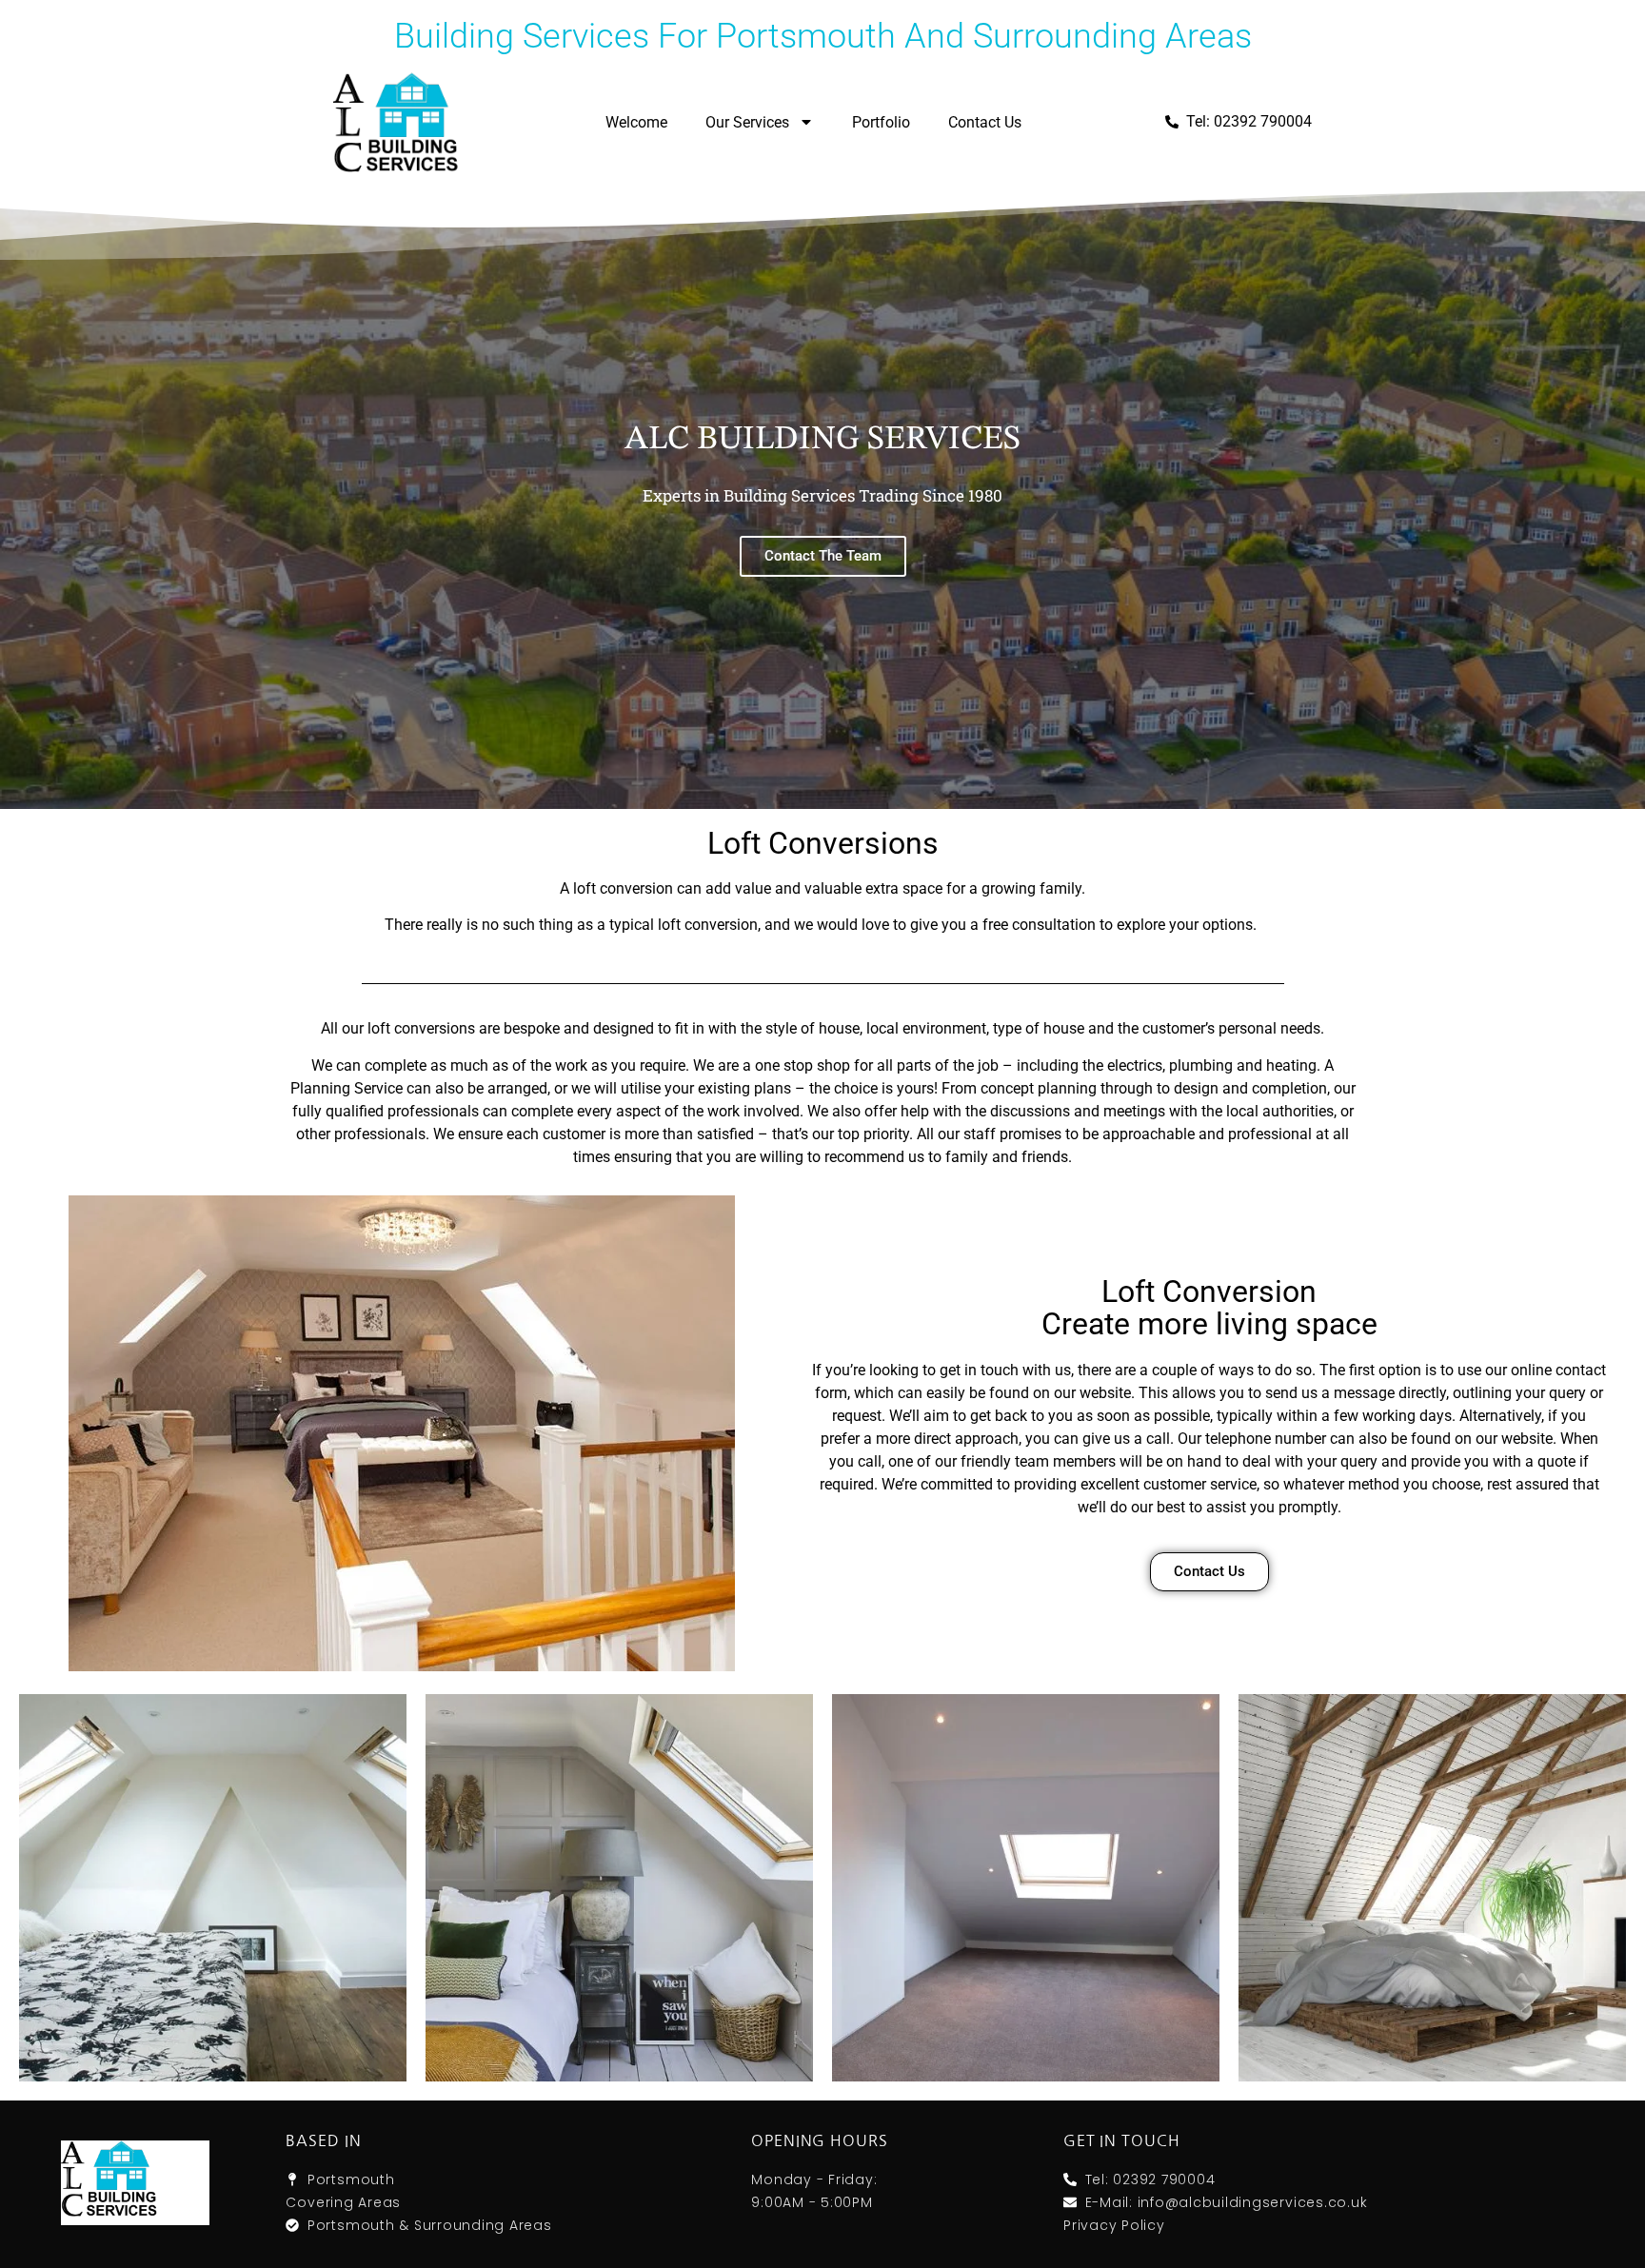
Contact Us (985, 122)
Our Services (747, 122)
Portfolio (881, 122)
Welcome (636, 122)
